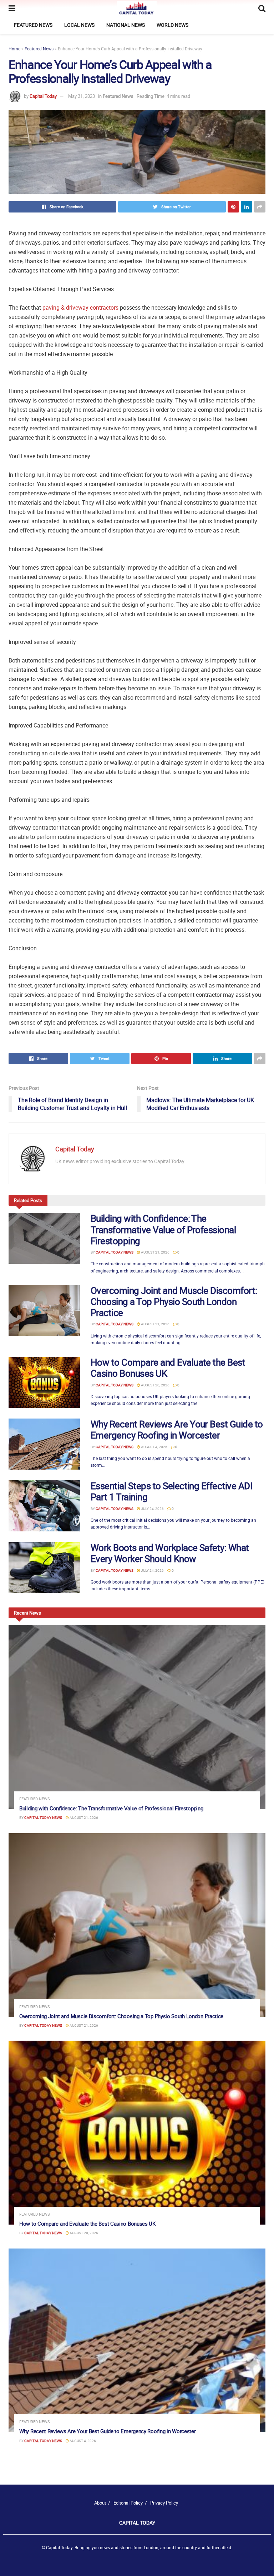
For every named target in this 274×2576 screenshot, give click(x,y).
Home (14, 49)
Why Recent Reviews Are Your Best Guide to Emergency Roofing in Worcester (177, 1430)
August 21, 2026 (155, 1252)
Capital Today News (115, 1252)
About (100, 2503)
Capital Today (43, 96)
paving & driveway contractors (80, 307)
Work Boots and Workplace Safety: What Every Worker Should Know (170, 1553)
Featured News (33, 25)
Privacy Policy (164, 2503)
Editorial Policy (128, 2503)
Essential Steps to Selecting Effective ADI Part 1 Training (171, 1491)
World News (172, 25)
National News (126, 25)
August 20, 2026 (155, 1385)
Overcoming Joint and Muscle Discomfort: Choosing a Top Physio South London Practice (174, 1302)
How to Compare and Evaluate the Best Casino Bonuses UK (168, 1368)
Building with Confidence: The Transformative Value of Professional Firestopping (163, 1229)
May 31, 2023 (82, 96)
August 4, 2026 (154, 1447)
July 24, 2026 (152, 1509)
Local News (79, 25)
